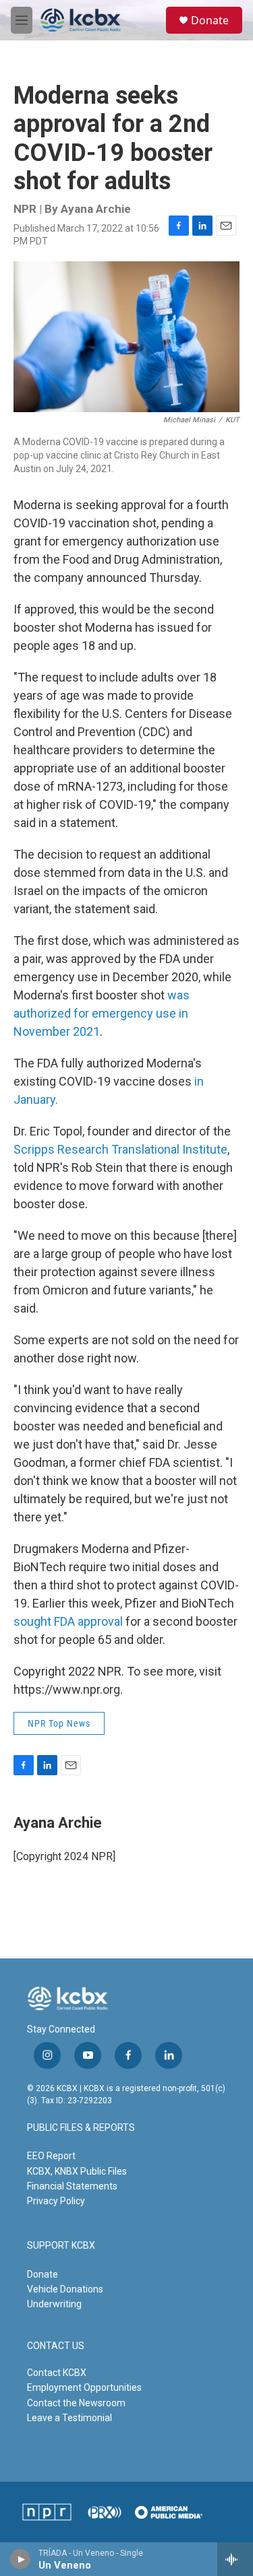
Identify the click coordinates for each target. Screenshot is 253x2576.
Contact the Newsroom (76, 2403)
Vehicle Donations (65, 2289)
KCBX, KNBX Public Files (77, 2171)
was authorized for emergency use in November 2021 (102, 1013)
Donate (210, 20)
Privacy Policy (56, 2201)
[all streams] (235, 2559)
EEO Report (51, 2156)
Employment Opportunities (84, 2387)
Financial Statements (72, 2186)
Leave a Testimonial (69, 2418)
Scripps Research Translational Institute (120, 1149)
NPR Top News (59, 1723)
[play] (21, 2559)
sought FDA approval (68, 1621)
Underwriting (54, 2304)
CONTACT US (56, 2346)
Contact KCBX (57, 2373)
